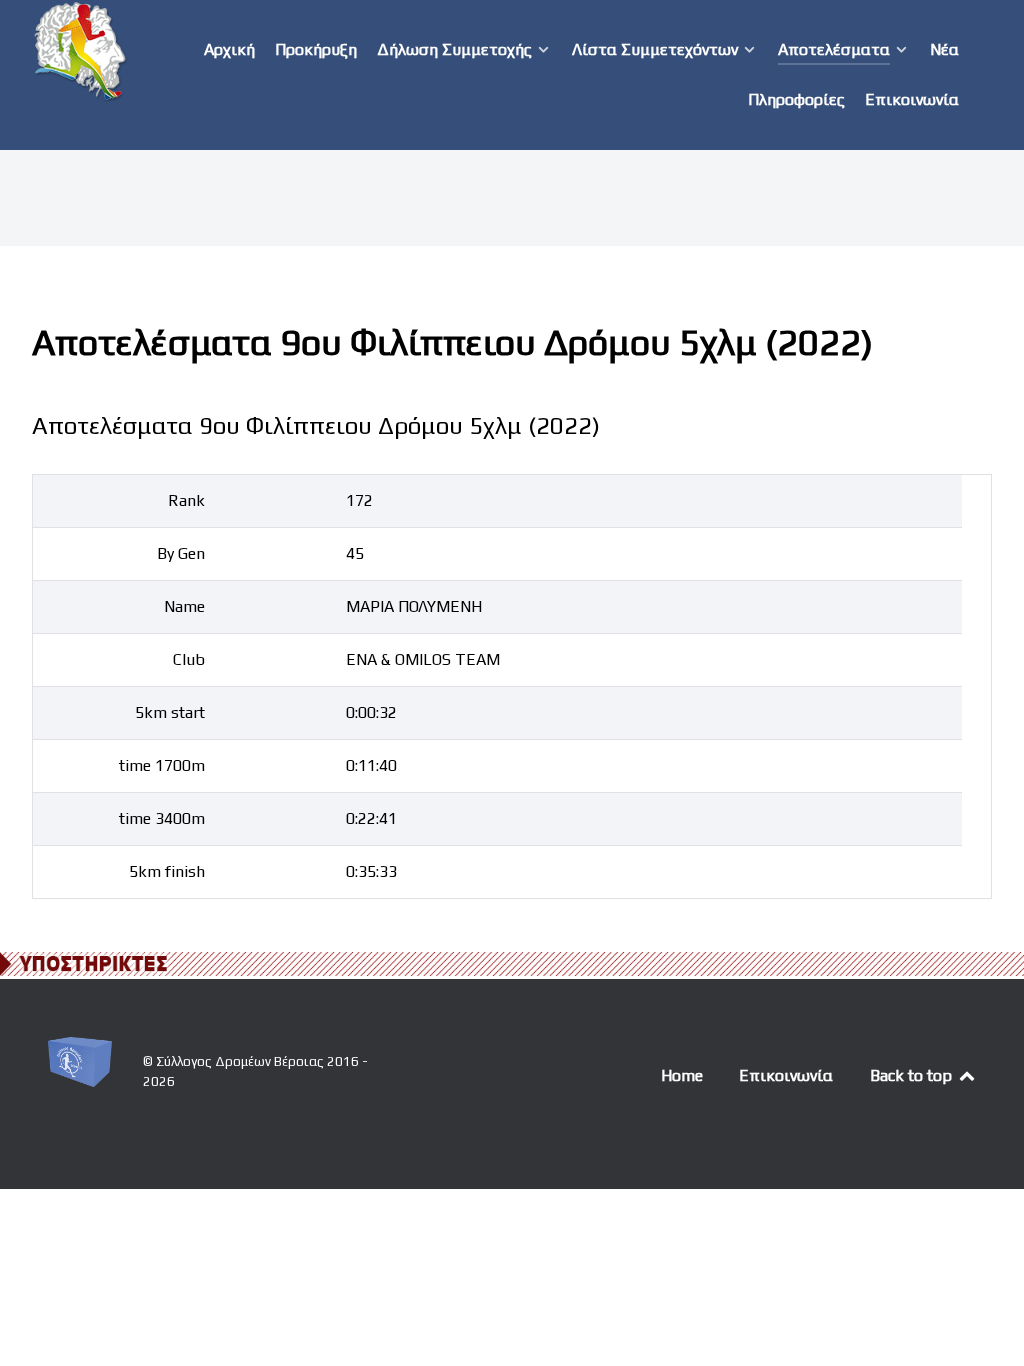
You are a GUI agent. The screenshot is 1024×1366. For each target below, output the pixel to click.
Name (184, 606)
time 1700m (162, 765)
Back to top (913, 1075)
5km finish (167, 871)
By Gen (181, 553)
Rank (186, 500)
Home (682, 1075)
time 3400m (162, 818)
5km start (170, 712)
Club (189, 659)
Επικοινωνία (786, 1075)
